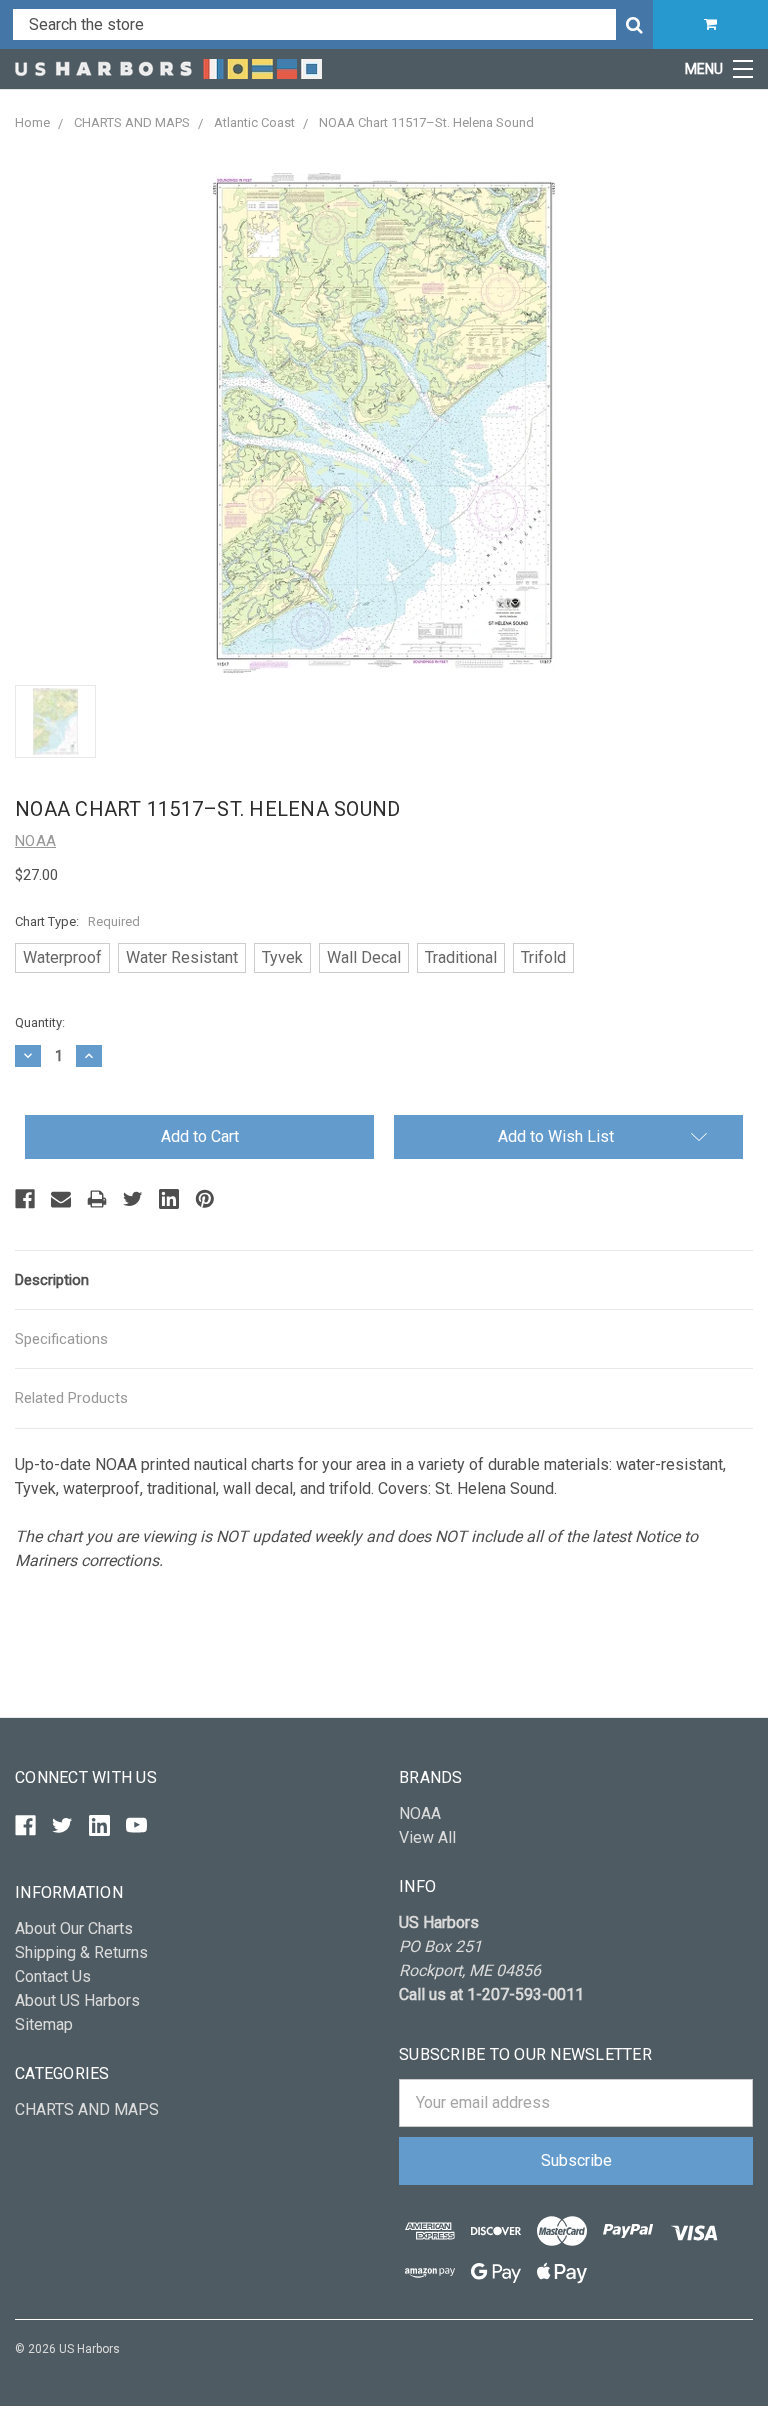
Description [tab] (52, 1280)
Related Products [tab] (71, 1398)
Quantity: (40, 1022)
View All (427, 1837)
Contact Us (53, 1976)
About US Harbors (77, 2000)
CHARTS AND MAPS (87, 2109)
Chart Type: (77, 921)
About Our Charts (74, 1928)
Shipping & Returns (81, 1952)
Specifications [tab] (61, 1339)
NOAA (420, 1813)
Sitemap (44, 2024)
